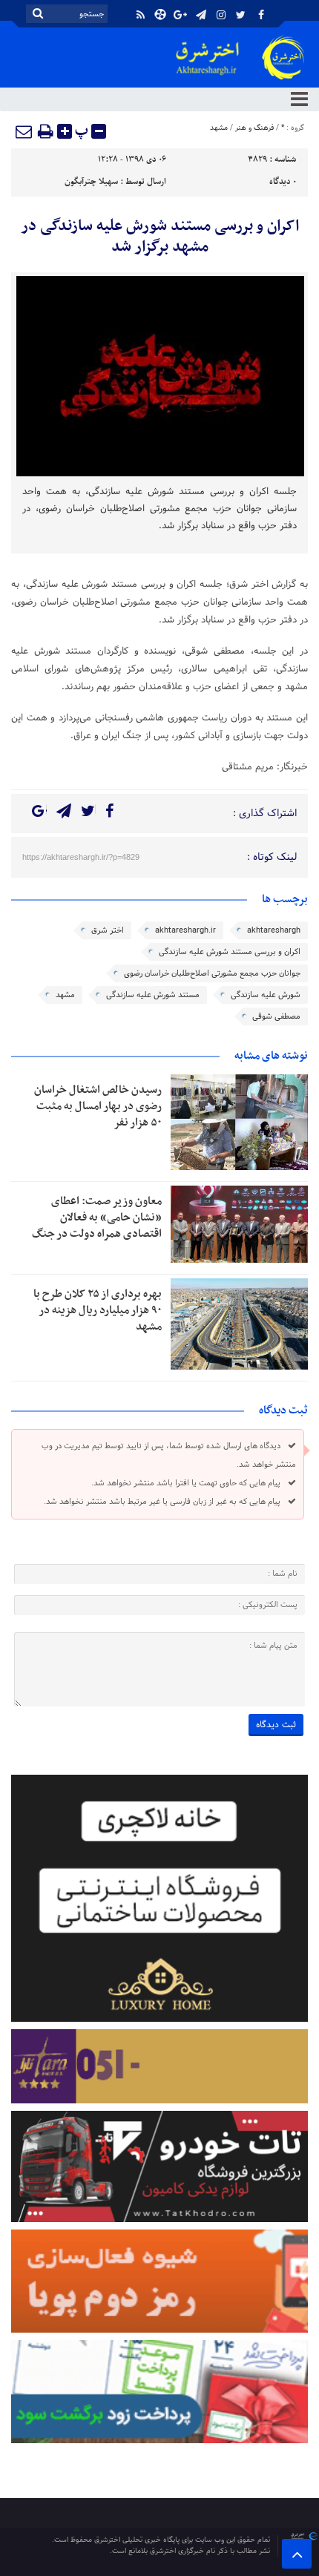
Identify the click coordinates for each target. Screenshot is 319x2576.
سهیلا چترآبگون (91, 182)
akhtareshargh (274, 930)
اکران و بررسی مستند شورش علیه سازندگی (230, 952)
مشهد (219, 128)
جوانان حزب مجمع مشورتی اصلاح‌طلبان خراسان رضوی (212, 973)
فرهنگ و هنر (254, 128)
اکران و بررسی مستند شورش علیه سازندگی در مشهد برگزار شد (160, 237)
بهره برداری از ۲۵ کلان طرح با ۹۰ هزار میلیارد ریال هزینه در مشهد (98, 1310)
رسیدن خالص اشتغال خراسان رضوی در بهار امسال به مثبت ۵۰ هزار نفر (98, 1106)
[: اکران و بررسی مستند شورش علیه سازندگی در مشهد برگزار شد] (24, 131)
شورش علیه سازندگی (266, 995)
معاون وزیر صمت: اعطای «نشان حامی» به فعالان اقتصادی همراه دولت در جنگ (97, 1218)
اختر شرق (108, 930)
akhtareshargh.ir (185, 930)
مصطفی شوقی (276, 1016)
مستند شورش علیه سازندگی (153, 995)
